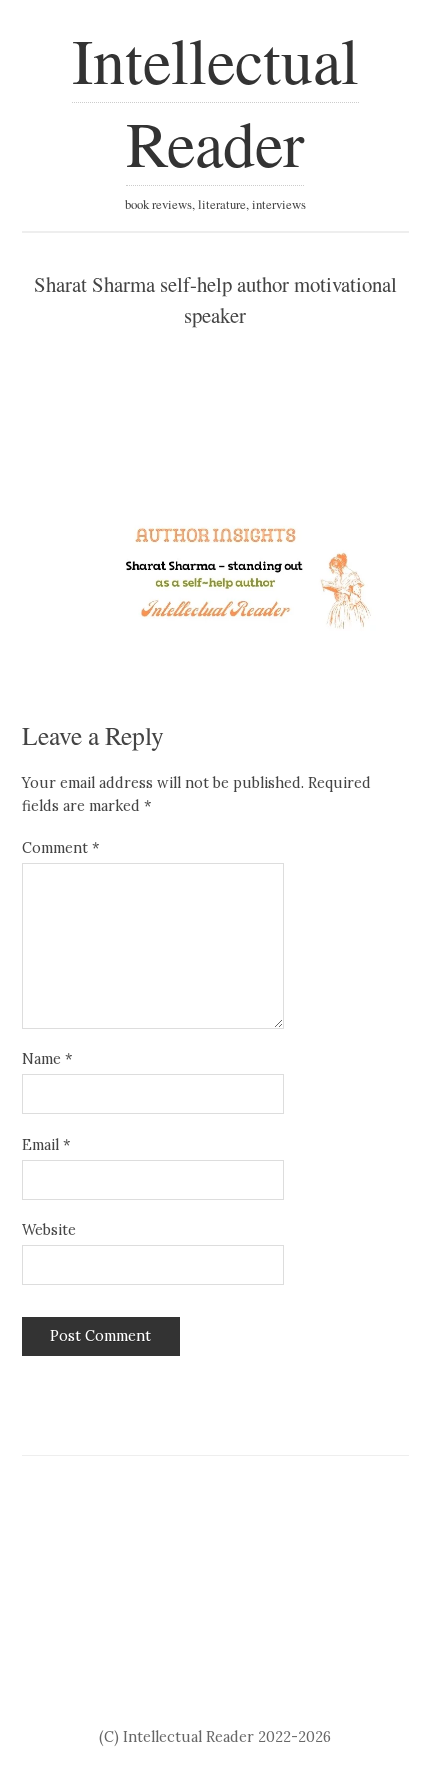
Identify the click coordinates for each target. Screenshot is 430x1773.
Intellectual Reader (215, 100)
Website (49, 1230)
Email (46, 1145)
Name (47, 1059)
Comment (60, 848)
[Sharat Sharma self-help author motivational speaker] (215, 572)
